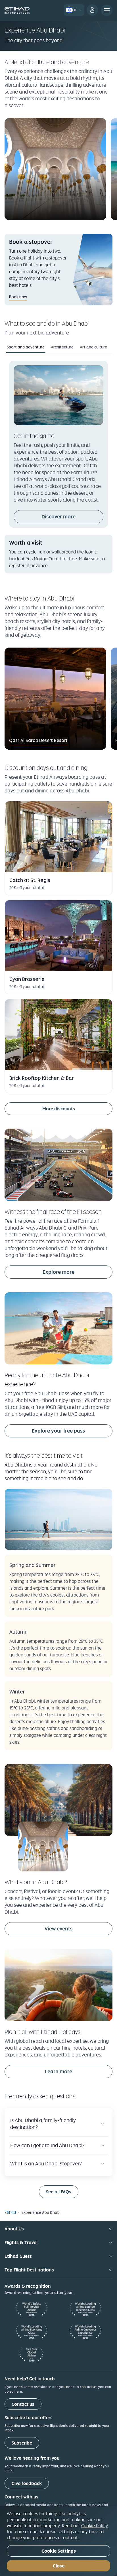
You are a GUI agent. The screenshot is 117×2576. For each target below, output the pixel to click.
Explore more (58, 1272)
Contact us (23, 2404)
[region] (58, 2541)
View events (79, 1928)
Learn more (58, 2071)
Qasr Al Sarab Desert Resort (38, 740)
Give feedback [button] (27, 2483)
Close (59, 2566)
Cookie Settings (59, 2551)
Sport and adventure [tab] (26, 347)
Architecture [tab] (62, 347)
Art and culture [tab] (93, 347)
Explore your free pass (58, 1431)
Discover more (58, 517)
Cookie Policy (95, 2526)
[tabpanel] (58, 467)
